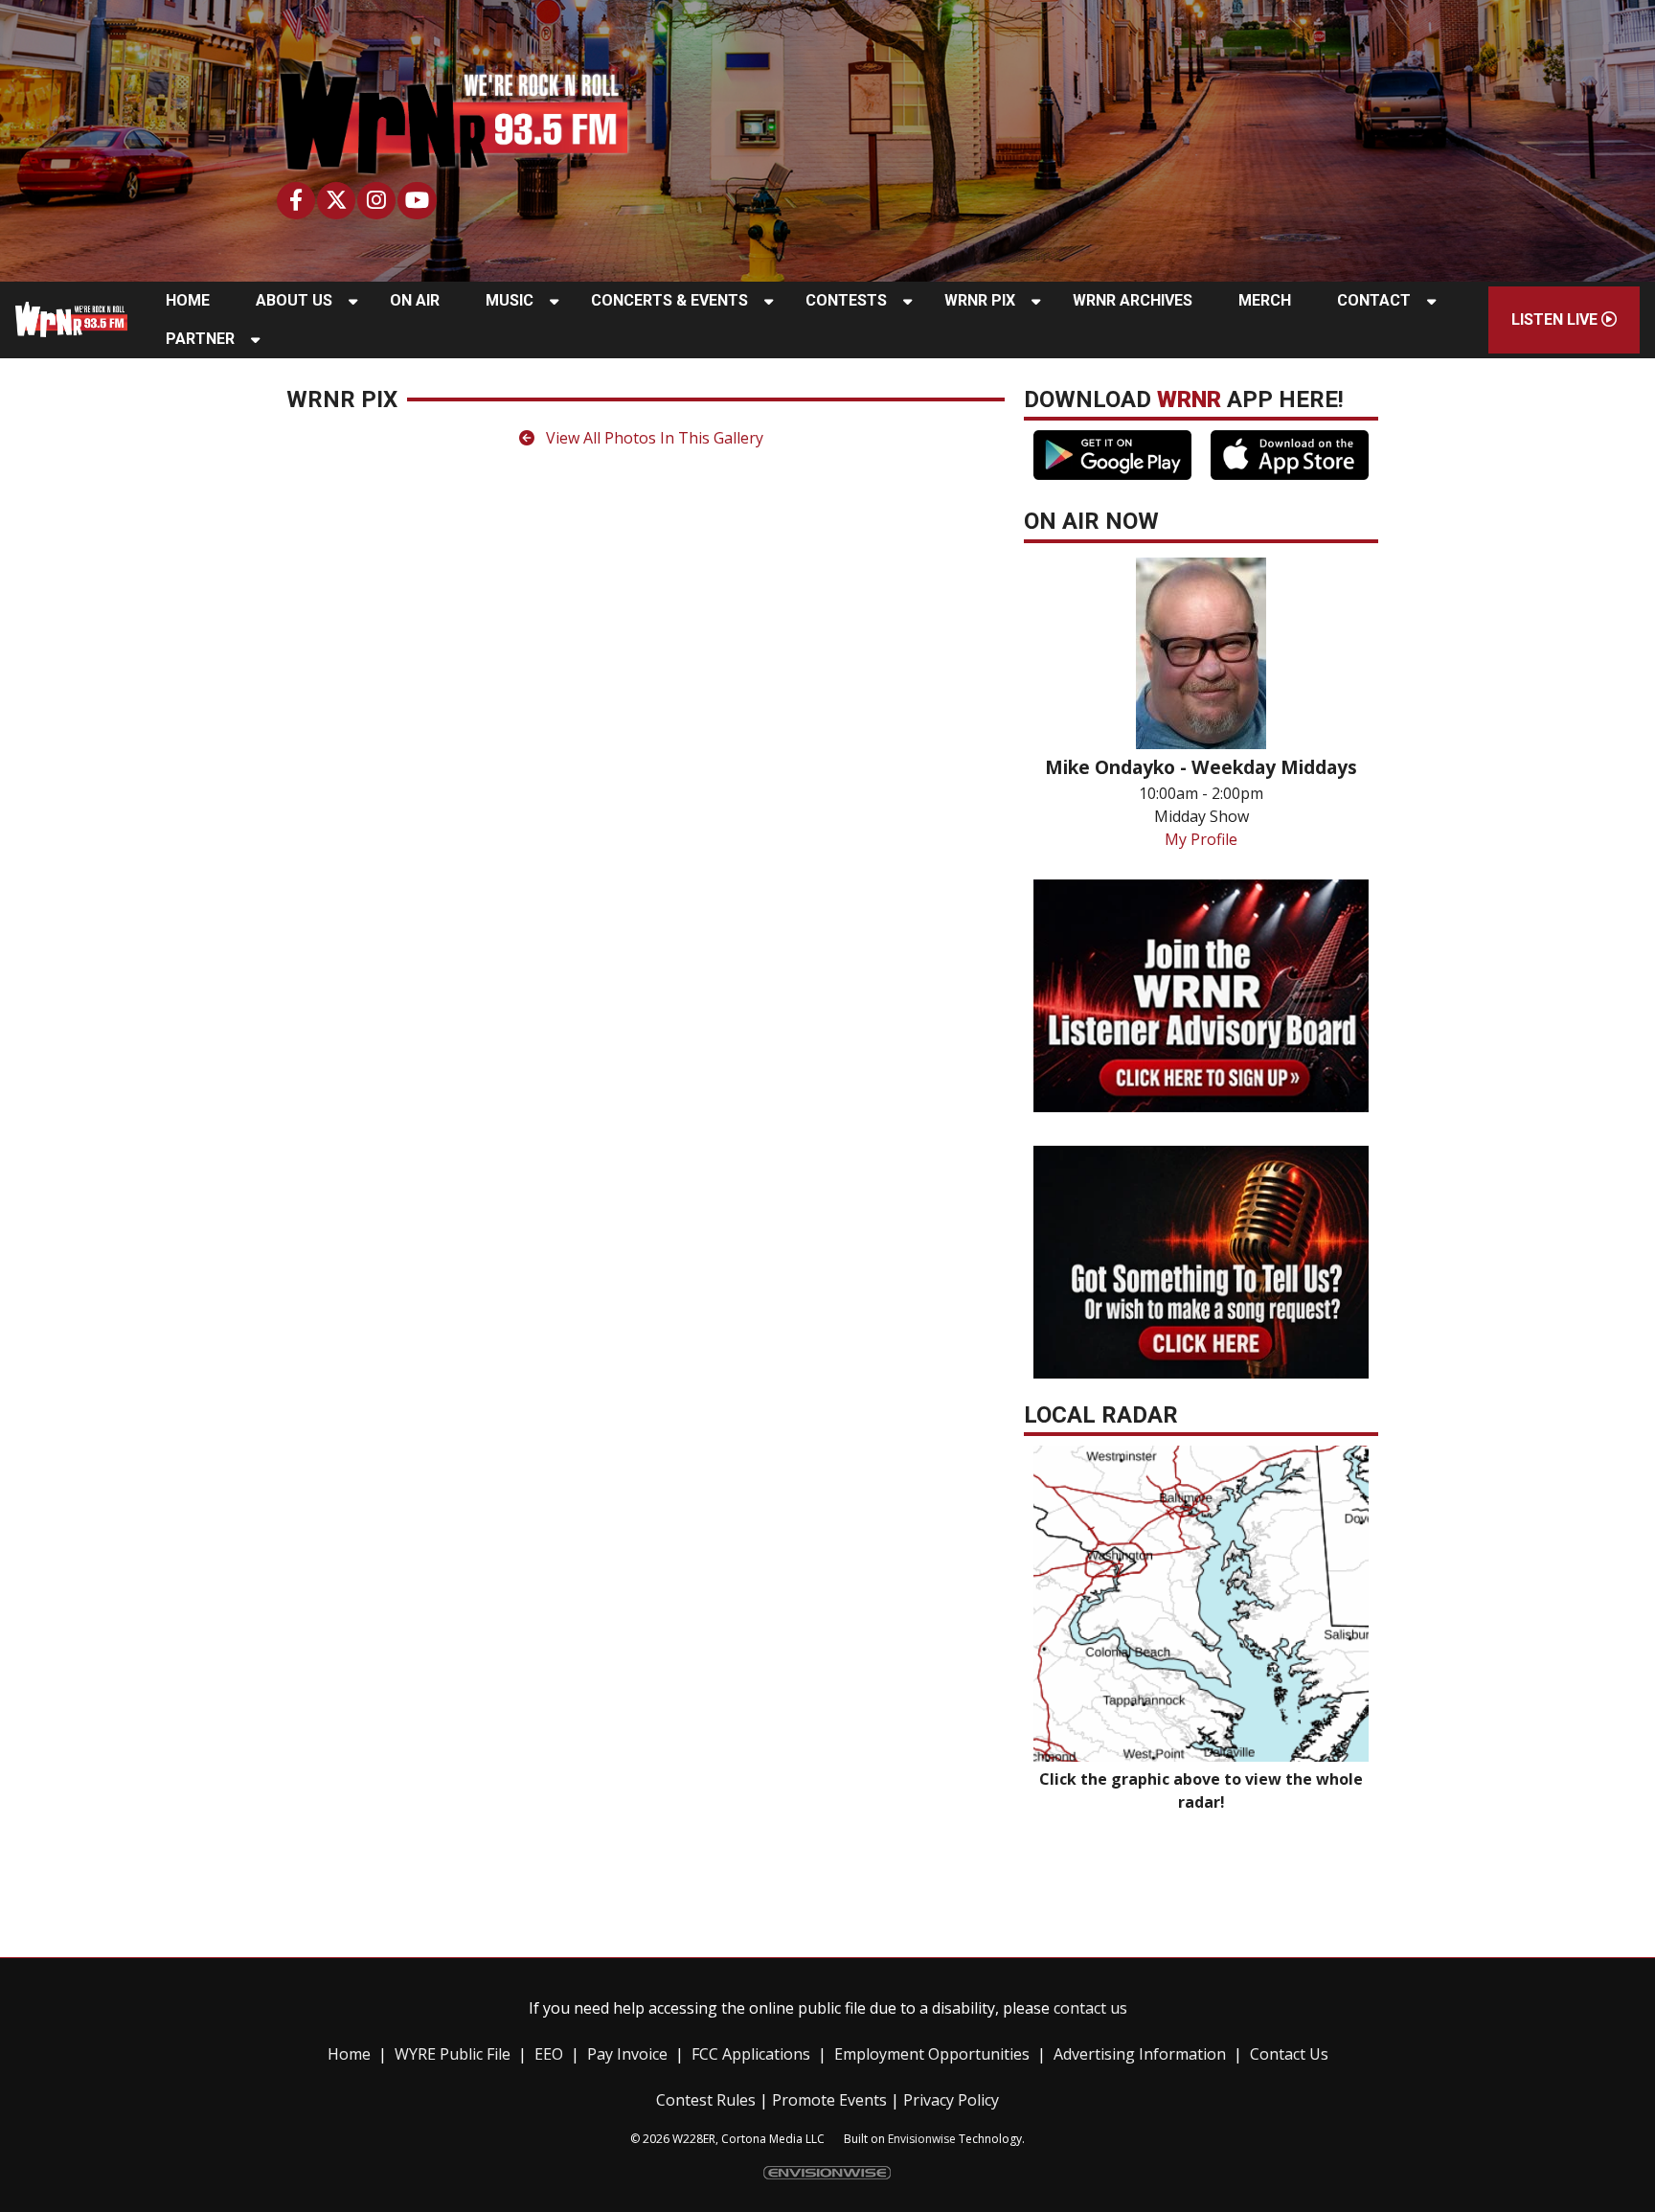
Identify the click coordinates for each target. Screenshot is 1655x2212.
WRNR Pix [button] (980, 300)
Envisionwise (922, 2139)
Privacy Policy (951, 2100)
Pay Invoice (627, 2054)
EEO (549, 2054)
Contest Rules (706, 2100)
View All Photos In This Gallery (653, 438)
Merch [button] (1265, 300)
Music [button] (510, 300)
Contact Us (1289, 2054)
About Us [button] (294, 300)
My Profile (1201, 839)
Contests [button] (846, 300)
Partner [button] (200, 339)
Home (349, 2054)
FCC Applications (751, 2054)
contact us (1090, 2008)
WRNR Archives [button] (1133, 300)
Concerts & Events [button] (669, 300)
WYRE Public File (453, 2054)
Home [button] (188, 300)
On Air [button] (415, 300)
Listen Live (1556, 319)
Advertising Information (1140, 2054)
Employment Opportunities (932, 2054)
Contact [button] (1374, 300)
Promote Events (829, 2100)
